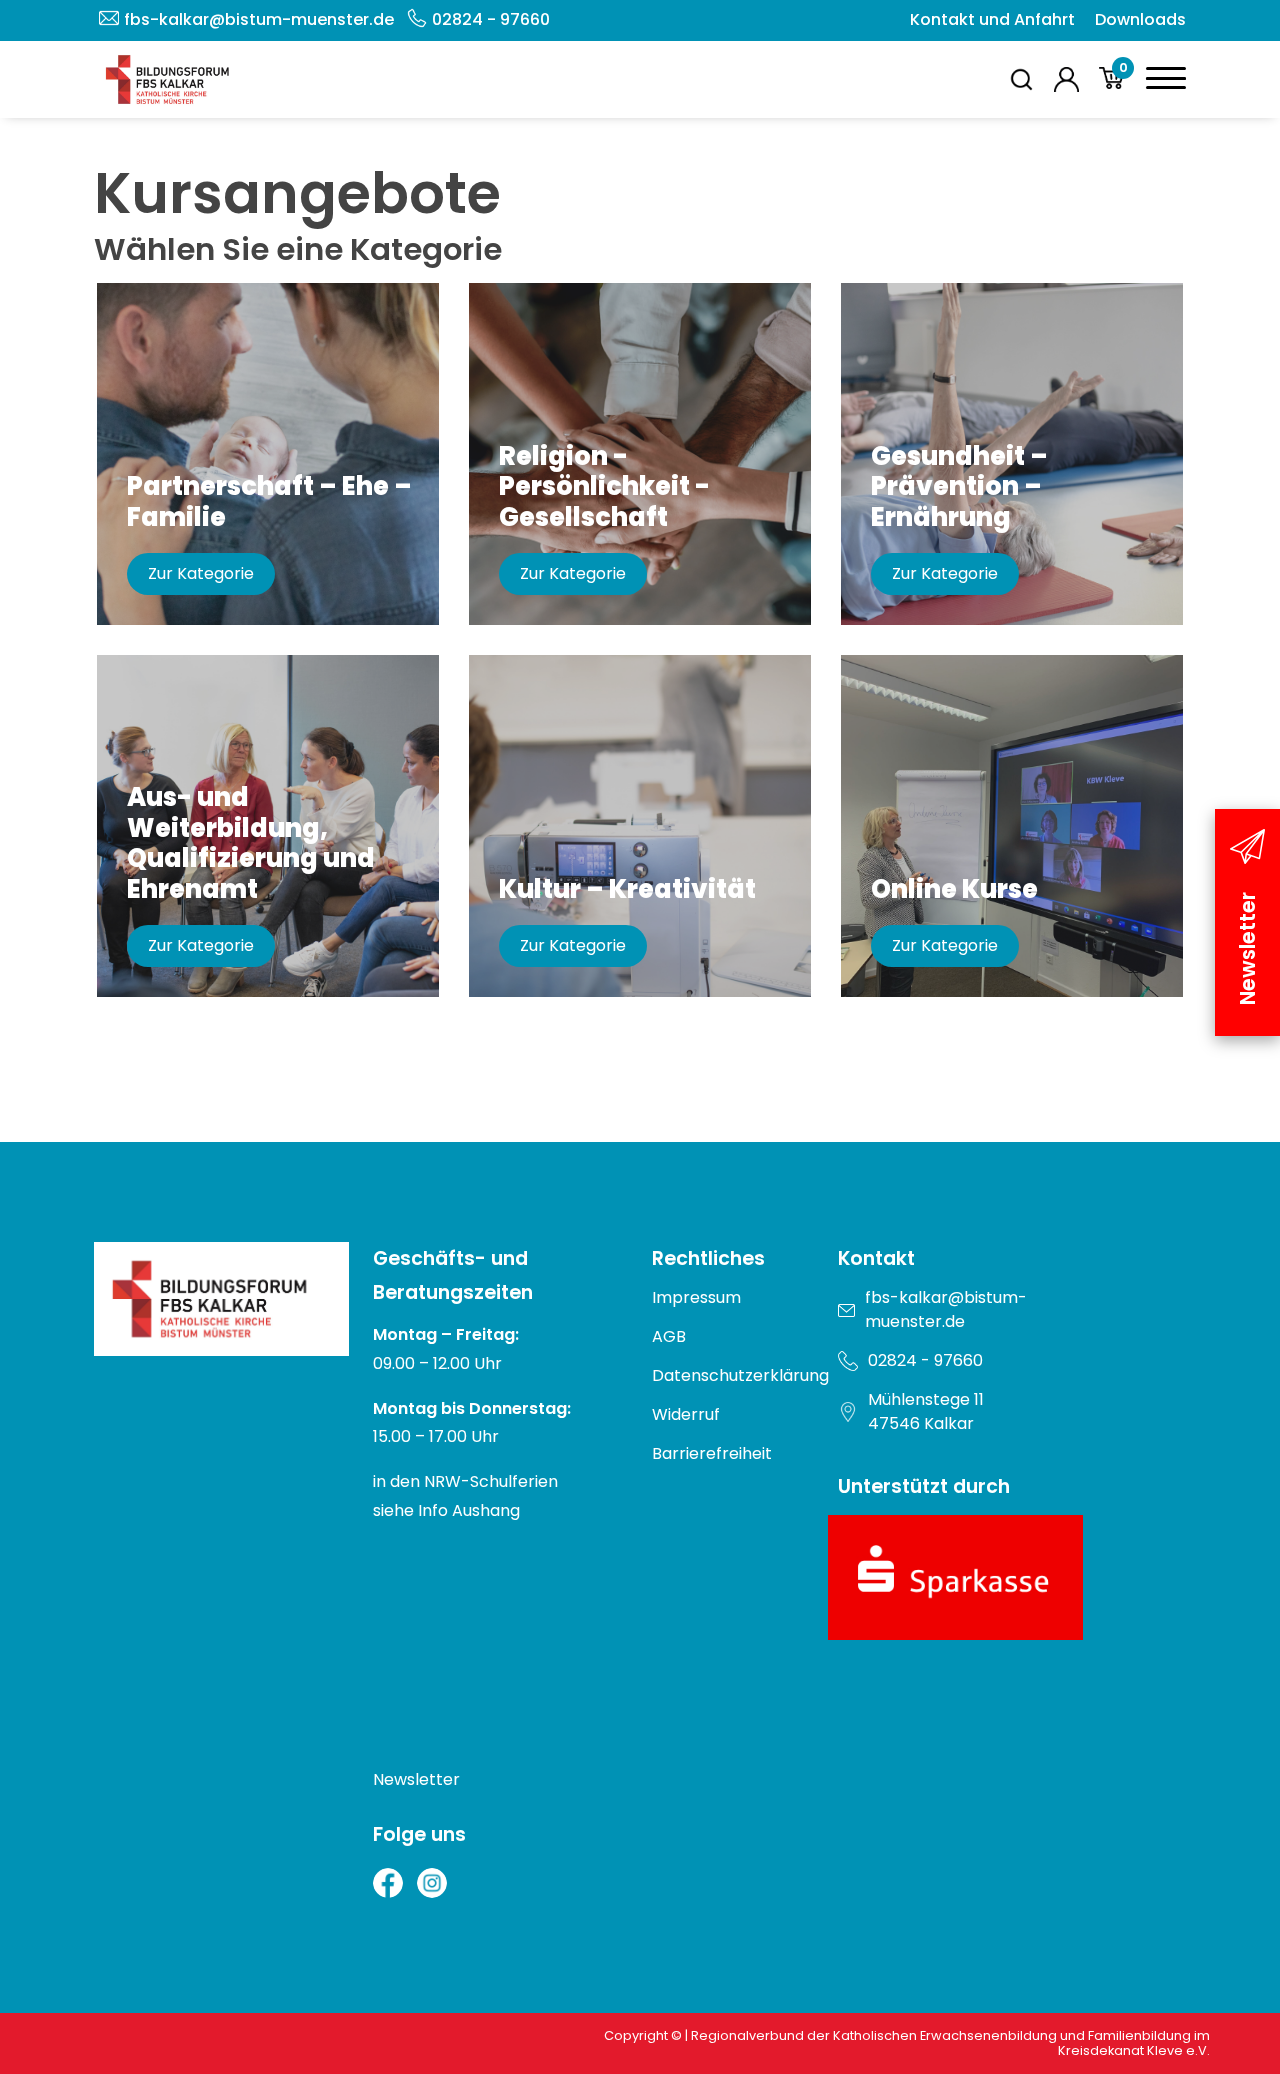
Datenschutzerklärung (740, 1375)
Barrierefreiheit (712, 1453)
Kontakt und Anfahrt (992, 19)
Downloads (1140, 19)
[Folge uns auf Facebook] (388, 1883)
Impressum (696, 1297)
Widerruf (686, 1414)
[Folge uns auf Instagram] (432, 1883)
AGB (669, 1336)
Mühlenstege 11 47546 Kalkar (926, 1411)
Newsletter (416, 1779)
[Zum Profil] (1066, 79)
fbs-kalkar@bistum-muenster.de (259, 19)
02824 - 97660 (491, 19)
